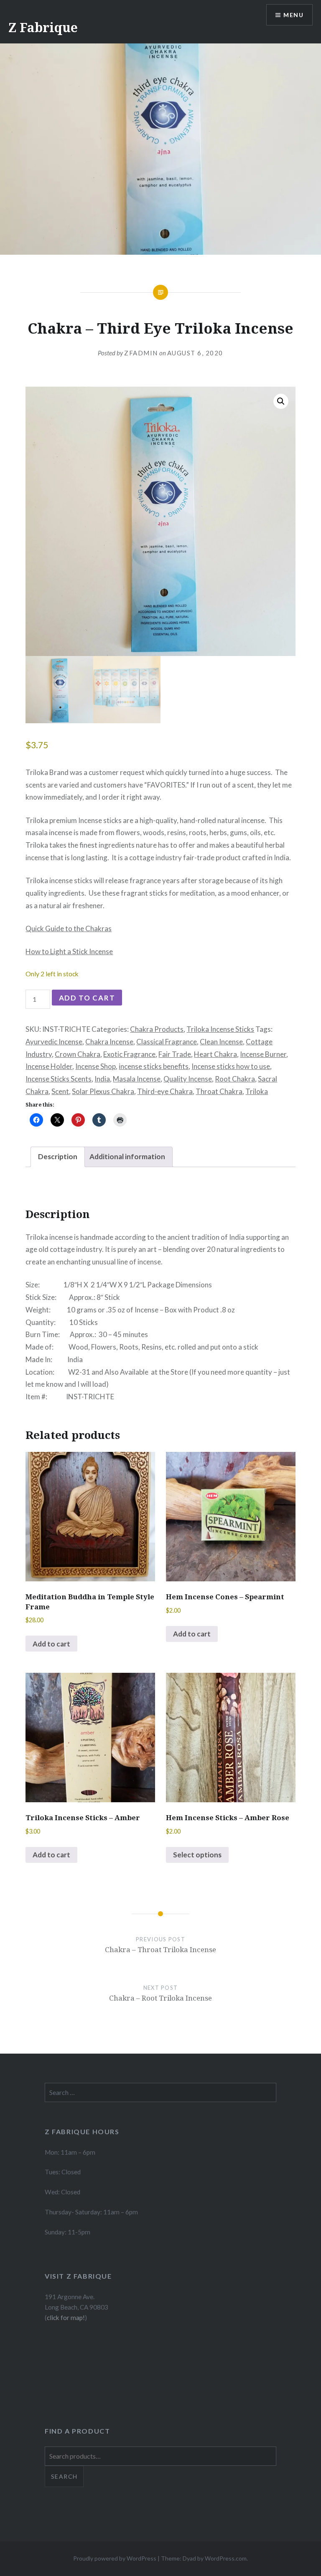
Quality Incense (188, 1079)
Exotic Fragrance (129, 1054)
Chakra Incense (109, 1042)
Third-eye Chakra (165, 1091)
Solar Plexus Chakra (103, 1091)
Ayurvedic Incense (54, 1042)
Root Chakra (235, 1079)
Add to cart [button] (51, 1644)
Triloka (257, 1091)
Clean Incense (221, 1042)
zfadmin (141, 353)
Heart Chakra (215, 1054)
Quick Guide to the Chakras (69, 928)
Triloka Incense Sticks (220, 1029)
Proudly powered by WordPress (115, 2558)
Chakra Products (157, 1029)
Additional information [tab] (127, 1156)
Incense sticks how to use (231, 1066)
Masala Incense (137, 1079)
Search (64, 2476)
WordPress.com (226, 2558)
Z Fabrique (43, 27)
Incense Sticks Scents (59, 1079)
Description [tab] (58, 1156)
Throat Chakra (219, 1091)
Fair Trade (175, 1054)
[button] (281, 401)
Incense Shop (96, 1066)
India (102, 1079)
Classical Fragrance (167, 1042)
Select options (197, 1855)
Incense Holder (49, 1066)
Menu (293, 15)
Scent (60, 1091)
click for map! (66, 2318)
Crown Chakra (78, 1054)
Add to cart (87, 998)
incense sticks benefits (154, 1066)
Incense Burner (263, 1054)
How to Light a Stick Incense (69, 951)
